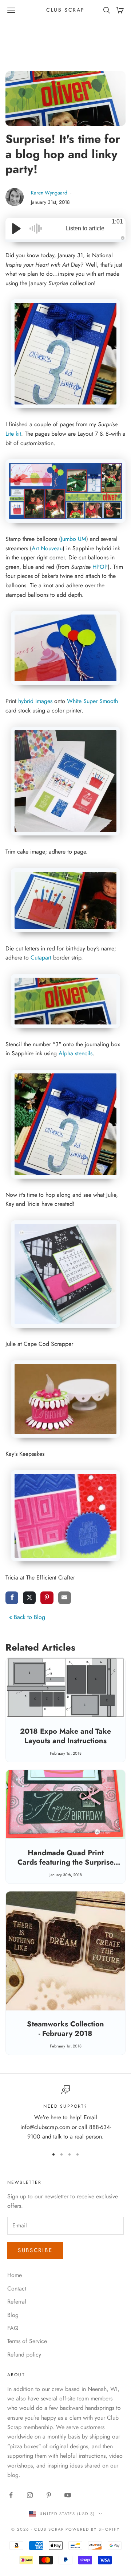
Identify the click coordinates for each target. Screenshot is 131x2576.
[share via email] (65, 1598)
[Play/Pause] (16, 229)
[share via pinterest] (47, 1598)
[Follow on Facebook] (11, 2495)
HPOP (100, 567)
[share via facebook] (12, 1598)
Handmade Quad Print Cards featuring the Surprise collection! (65, 1862)
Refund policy (24, 2355)
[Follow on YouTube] (68, 2495)
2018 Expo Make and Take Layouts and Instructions (65, 1736)
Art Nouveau (47, 548)
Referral (17, 2302)
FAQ (13, 2328)
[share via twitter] (29, 1598)
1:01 (117, 221)
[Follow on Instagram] (30, 2495)
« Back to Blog (27, 1617)
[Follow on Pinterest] (49, 2495)
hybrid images (35, 701)
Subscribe (35, 2250)
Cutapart (41, 958)
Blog (13, 2315)
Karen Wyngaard (50, 193)
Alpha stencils (76, 1053)
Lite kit (13, 434)
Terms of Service (27, 2341)
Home (15, 2275)
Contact (17, 2289)
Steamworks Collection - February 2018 (65, 2029)
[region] (65, 2113)
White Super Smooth (92, 701)
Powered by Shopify (93, 2529)
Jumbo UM (74, 539)
